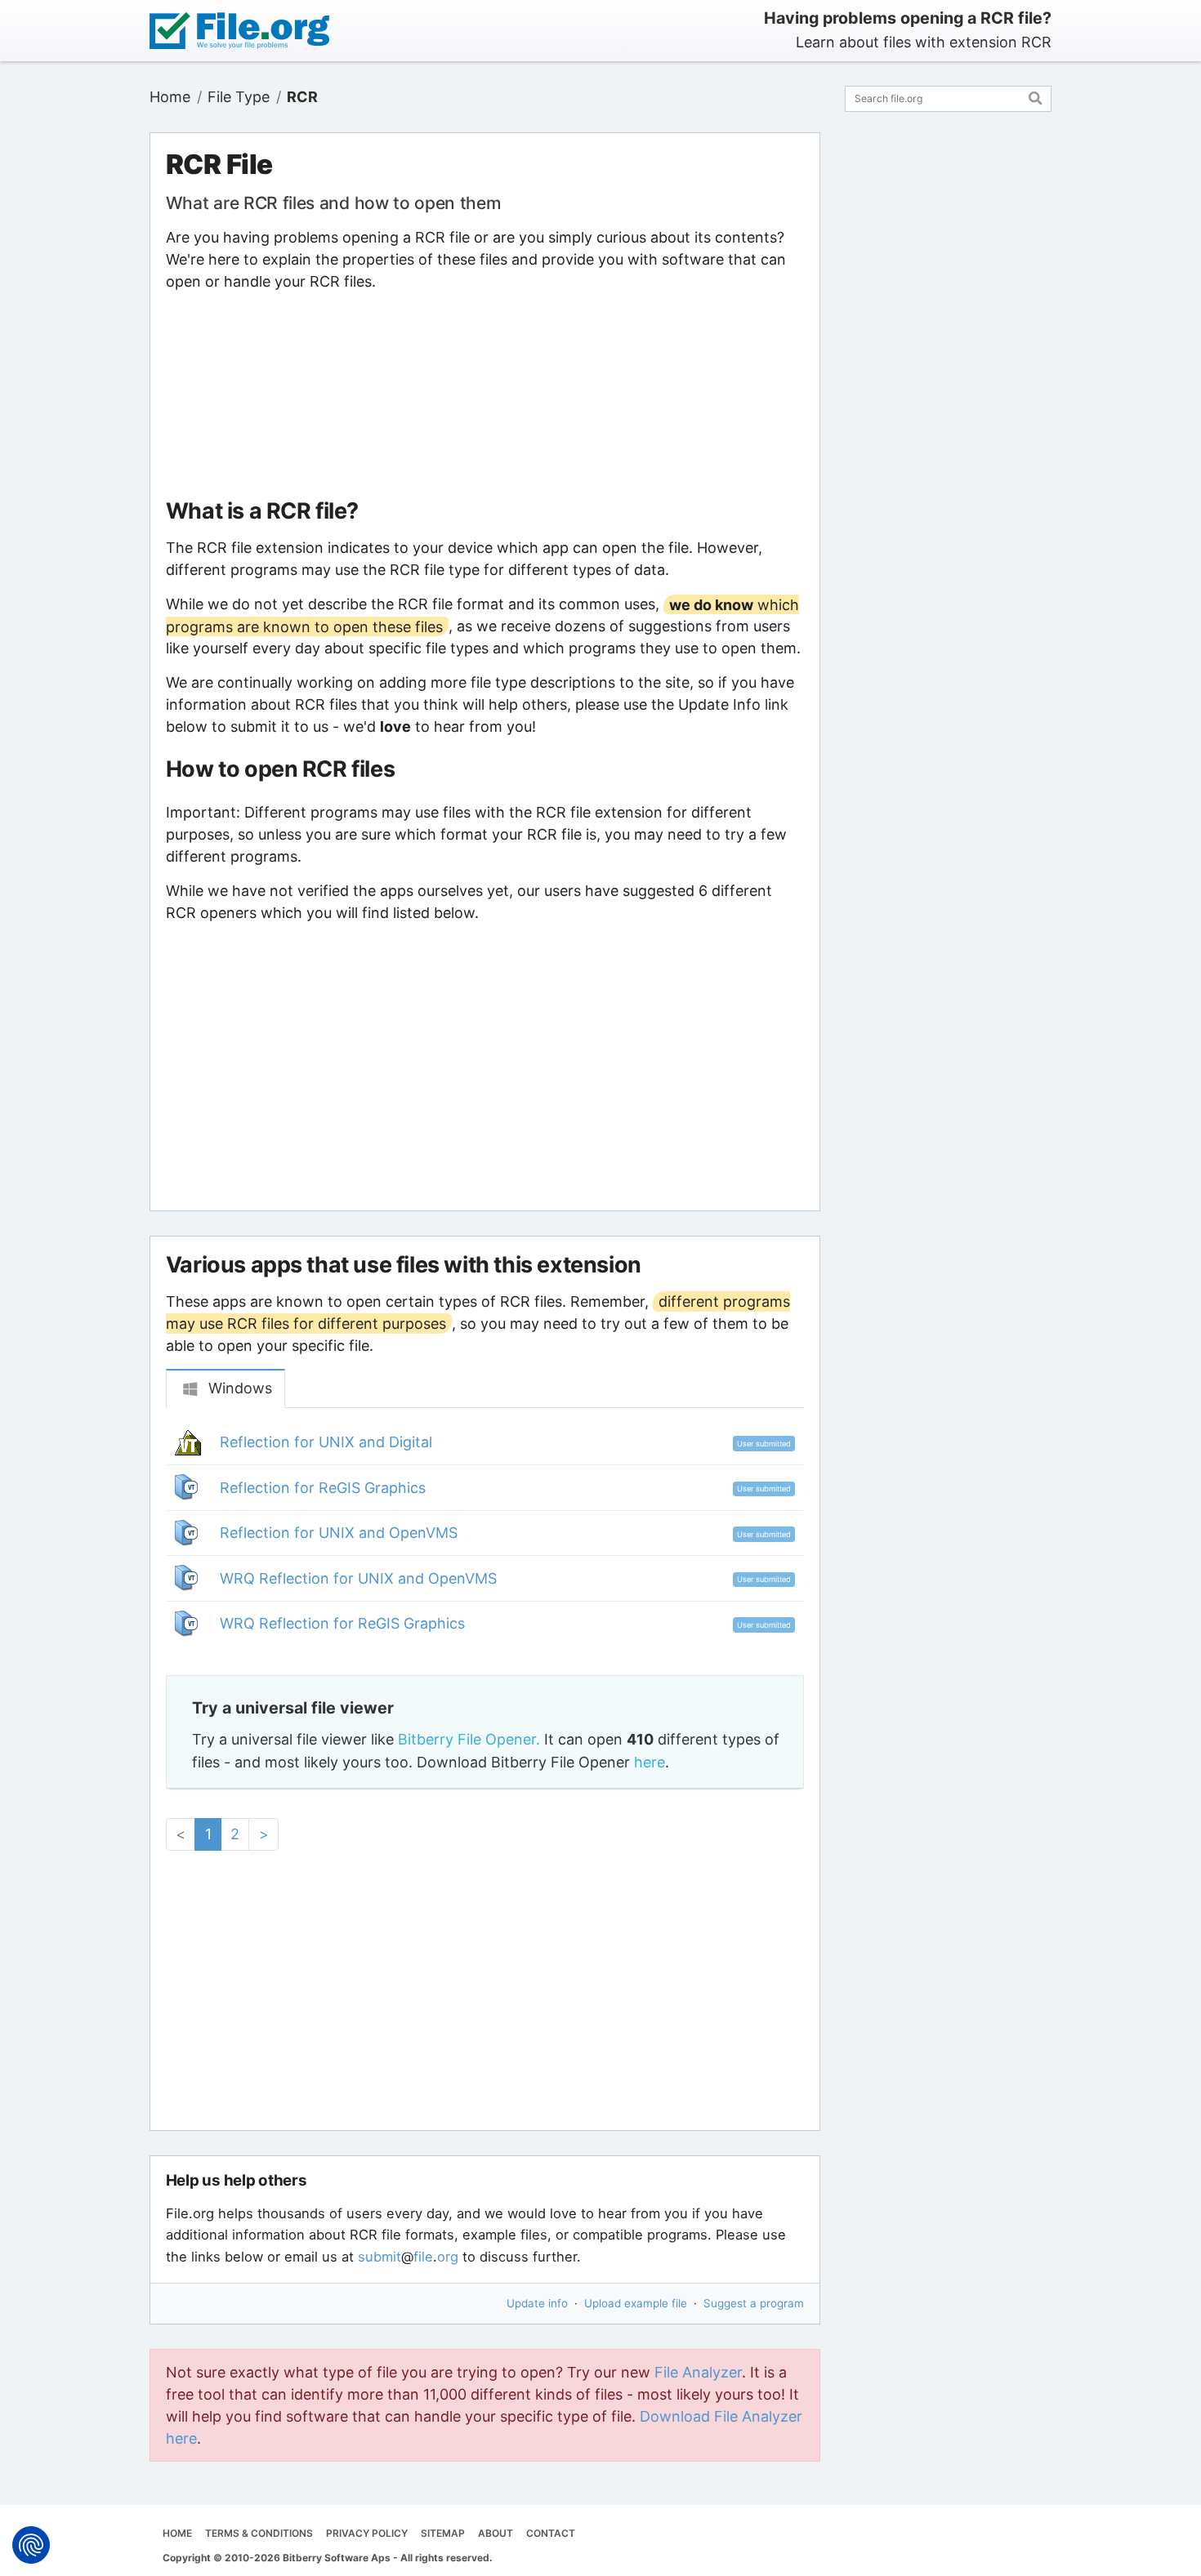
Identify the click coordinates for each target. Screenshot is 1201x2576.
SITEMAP (443, 2533)
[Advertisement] (484, 395)
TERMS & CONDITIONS (259, 2533)
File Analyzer (698, 2372)
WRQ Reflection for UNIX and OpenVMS (358, 1578)
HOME (177, 2533)
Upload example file (636, 2303)
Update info (537, 2303)
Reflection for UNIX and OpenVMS (339, 1533)
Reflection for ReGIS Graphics (323, 1488)
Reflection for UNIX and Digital (326, 1442)
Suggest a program (754, 2303)
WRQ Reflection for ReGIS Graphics (342, 1623)
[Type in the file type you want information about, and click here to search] (1036, 96)
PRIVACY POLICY (367, 2533)
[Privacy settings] (31, 2545)
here (650, 1762)
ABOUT (496, 2533)
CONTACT (551, 2533)
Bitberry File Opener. (469, 1739)
